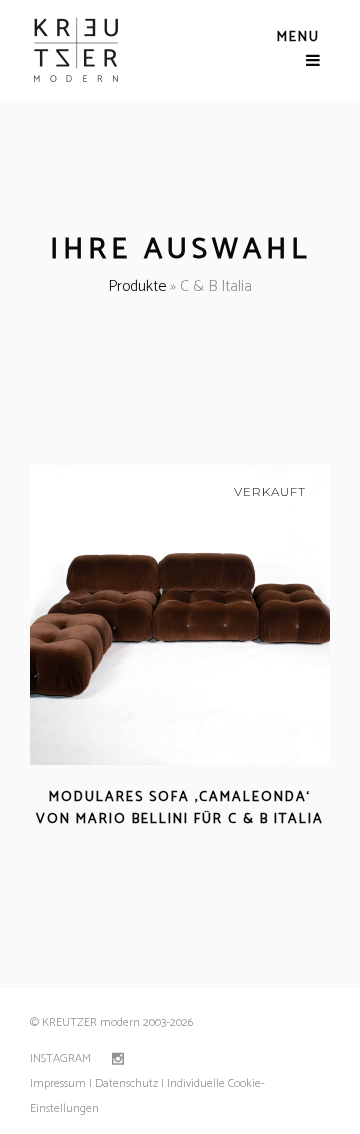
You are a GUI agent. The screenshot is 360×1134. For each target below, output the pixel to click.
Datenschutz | (129, 1083)
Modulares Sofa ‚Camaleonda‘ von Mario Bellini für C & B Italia (180, 808)
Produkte (137, 286)
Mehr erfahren (123, 843)
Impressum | (61, 1083)
